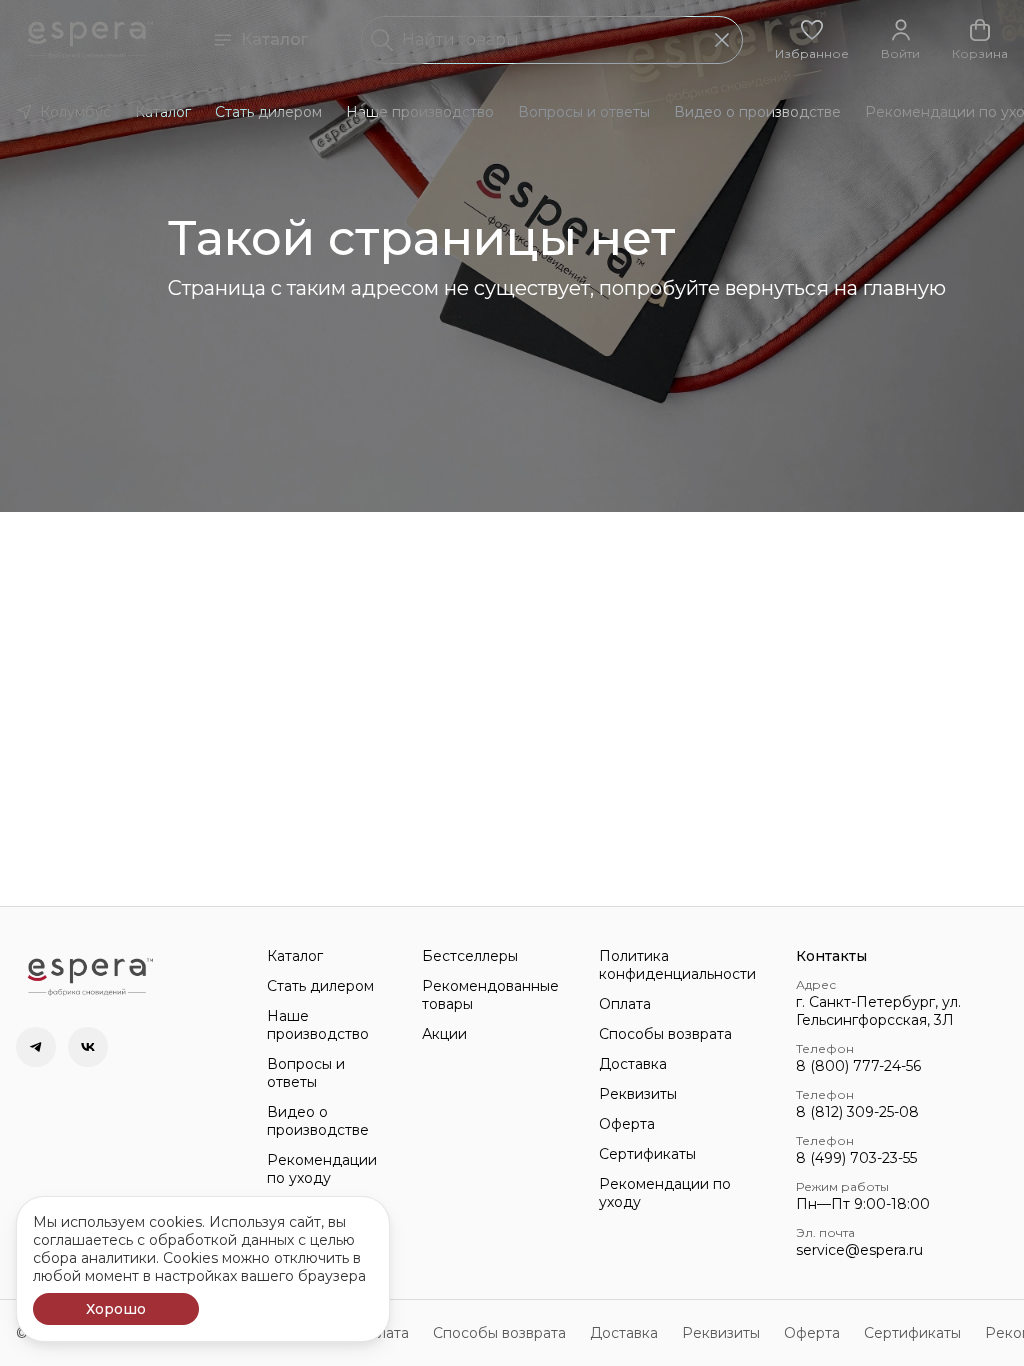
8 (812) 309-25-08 (857, 1112)
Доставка (633, 1064)
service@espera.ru (859, 1250)
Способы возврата (665, 1034)
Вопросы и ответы (584, 112)
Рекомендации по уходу (322, 1169)
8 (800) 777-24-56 (858, 1066)
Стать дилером (268, 112)
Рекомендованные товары (490, 995)
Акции (444, 1034)
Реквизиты (638, 1094)
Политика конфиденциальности (677, 965)
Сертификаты (647, 1154)
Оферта (627, 1124)
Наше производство (420, 112)
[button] (812, 40)
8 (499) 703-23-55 (856, 1158)
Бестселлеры (470, 956)
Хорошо (116, 1309)
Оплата (625, 1004)
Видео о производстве (757, 112)
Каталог (274, 39)
